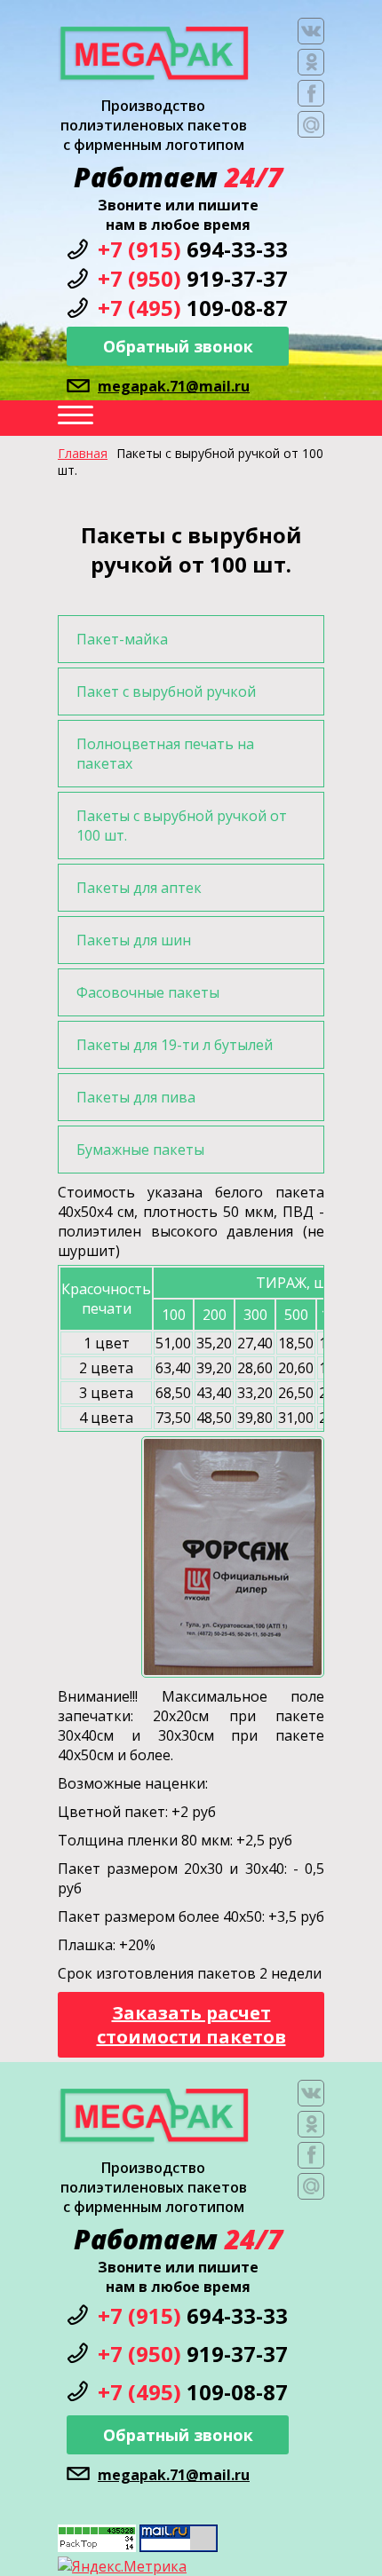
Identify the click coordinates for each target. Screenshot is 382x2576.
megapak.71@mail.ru (174, 386)
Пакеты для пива (136, 1097)
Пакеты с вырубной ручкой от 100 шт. (182, 826)
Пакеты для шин (134, 940)
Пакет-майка (122, 639)
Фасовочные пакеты (148, 992)
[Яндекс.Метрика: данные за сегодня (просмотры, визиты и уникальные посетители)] (122, 2566)
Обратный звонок (178, 346)
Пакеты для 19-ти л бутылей (175, 1045)
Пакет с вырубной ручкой (166, 691)
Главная (83, 453)
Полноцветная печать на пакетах (165, 754)
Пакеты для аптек (139, 888)
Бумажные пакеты (140, 1150)
